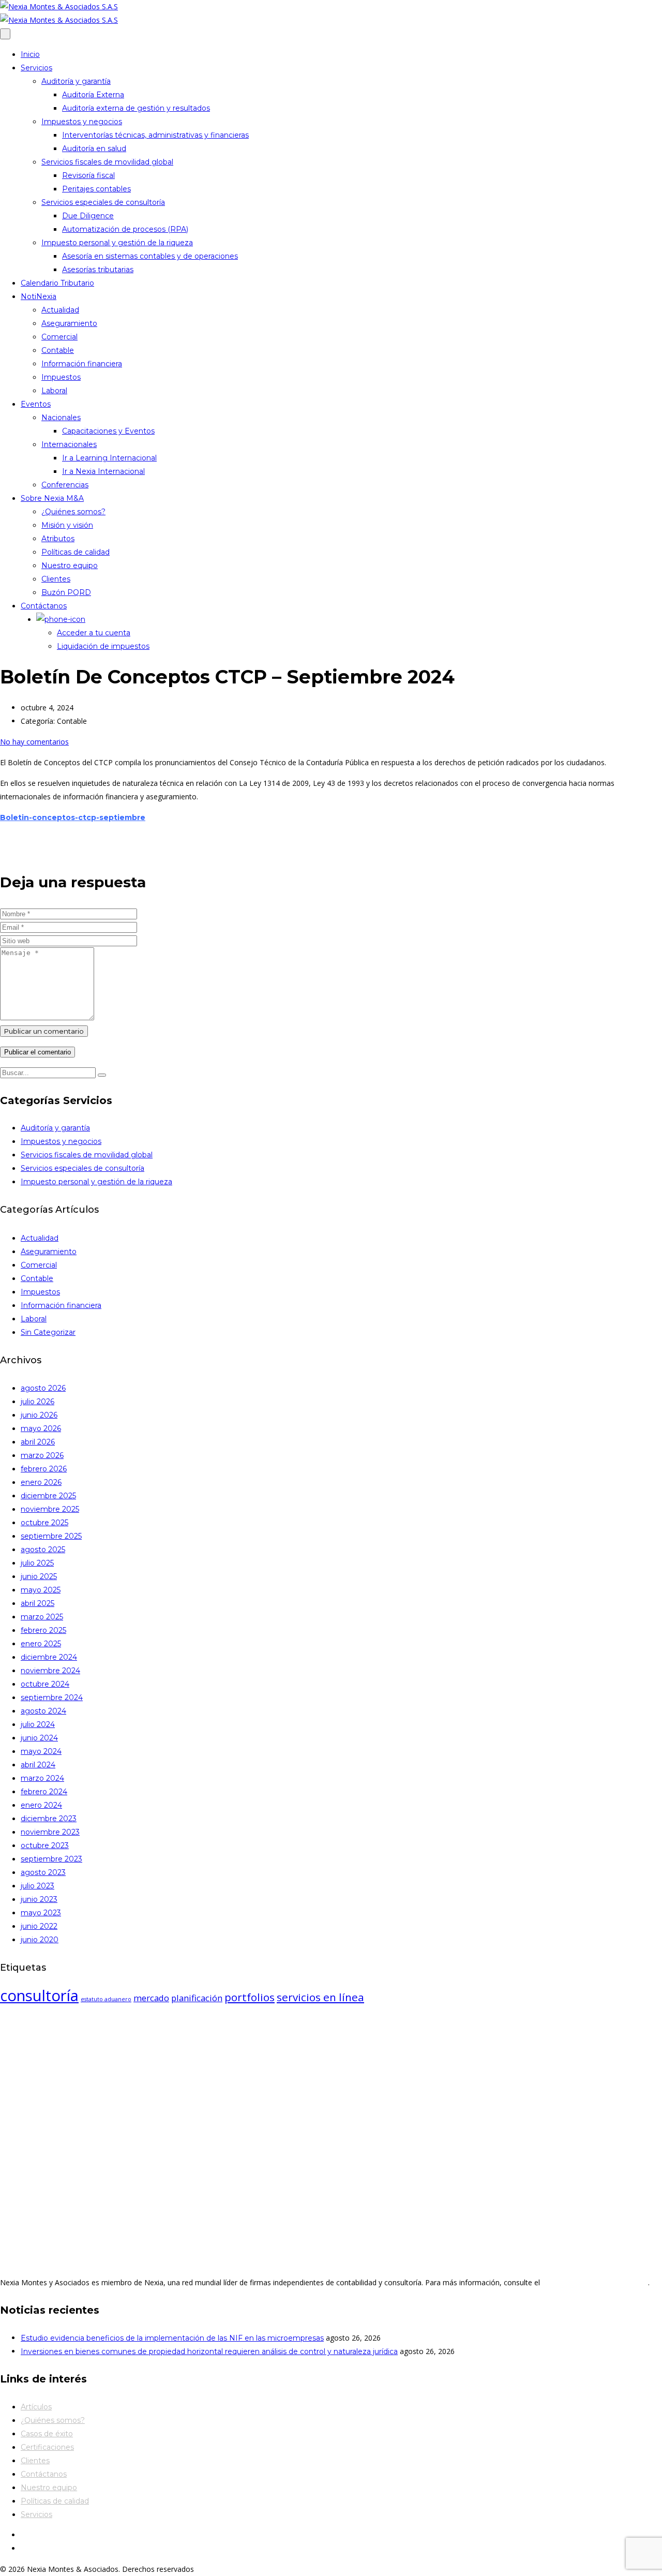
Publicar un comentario (44, 1031)
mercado (151, 1998)
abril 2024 (38, 1765)
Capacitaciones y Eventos (108, 431)
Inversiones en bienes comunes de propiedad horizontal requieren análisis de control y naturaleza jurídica (209, 2351)
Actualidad (60, 310)
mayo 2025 (41, 1590)
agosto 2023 (43, 1872)
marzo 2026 (42, 1455)
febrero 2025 (43, 1630)
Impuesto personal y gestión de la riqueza (117, 243)
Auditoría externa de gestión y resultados (136, 108)
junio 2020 (40, 1940)
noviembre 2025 (50, 1509)
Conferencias (65, 485)
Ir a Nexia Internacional (103, 471)
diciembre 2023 (49, 1819)
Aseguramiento (69, 323)
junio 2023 (39, 1899)
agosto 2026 (43, 1388)
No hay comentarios (34, 742)
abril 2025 (37, 1603)
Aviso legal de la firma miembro (595, 2282)
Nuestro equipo (70, 565)
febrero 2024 (44, 1792)
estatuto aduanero (106, 1999)
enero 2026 (41, 1482)
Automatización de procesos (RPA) (125, 229)
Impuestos (61, 377)
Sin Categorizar (48, 1332)
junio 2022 (39, 1926)
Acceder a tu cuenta (94, 633)
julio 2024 (38, 1724)
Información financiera (82, 364)
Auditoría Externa (93, 95)
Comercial (59, 337)
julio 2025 (37, 1563)
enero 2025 (41, 1644)
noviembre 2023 (50, 1832)
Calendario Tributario (57, 283)
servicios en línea (320, 1997)
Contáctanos (44, 606)
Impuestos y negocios (82, 122)
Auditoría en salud (94, 148)
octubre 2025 (44, 1523)
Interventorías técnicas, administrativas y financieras (155, 135)
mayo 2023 (41, 1913)
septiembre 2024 (52, 1698)
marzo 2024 (42, 1778)
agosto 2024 (43, 1711)
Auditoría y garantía (76, 81)
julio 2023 (37, 1886)
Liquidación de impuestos (103, 646)
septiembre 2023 (51, 1859)
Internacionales (69, 444)
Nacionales (61, 418)
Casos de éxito (47, 2434)
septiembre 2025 (51, 1536)
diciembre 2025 (48, 1496)
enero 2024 (41, 1805)
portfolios (250, 1997)
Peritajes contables (96, 189)
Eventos (36, 404)
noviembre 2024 (50, 1671)
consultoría (39, 1996)
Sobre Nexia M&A (52, 498)
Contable (58, 350)
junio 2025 (39, 1576)
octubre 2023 (45, 1845)
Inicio (30, 54)
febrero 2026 (44, 1469)
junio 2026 (39, 1415)
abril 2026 (38, 1442)
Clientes (56, 579)
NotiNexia (39, 296)
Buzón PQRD (66, 592)
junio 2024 (39, 1738)
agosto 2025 (43, 1550)
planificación (197, 1998)
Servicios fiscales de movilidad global (107, 162)
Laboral (54, 391)
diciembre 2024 (49, 1657)
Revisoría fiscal (88, 175)
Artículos (36, 2407)
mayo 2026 (41, 1428)
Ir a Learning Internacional (109, 458)
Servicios (36, 68)
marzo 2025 (42, 1617)
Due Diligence (88, 216)
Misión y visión (67, 525)
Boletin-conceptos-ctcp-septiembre (73, 817)
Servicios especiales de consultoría (103, 202)
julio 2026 (37, 1402)
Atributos (58, 539)
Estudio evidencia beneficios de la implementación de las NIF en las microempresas (172, 2338)
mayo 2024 (41, 1751)
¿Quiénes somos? (73, 512)
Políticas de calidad (76, 552)
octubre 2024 (45, 1684)
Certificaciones (47, 2447)
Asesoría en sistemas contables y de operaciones (150, 256)
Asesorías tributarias (98, 270)
